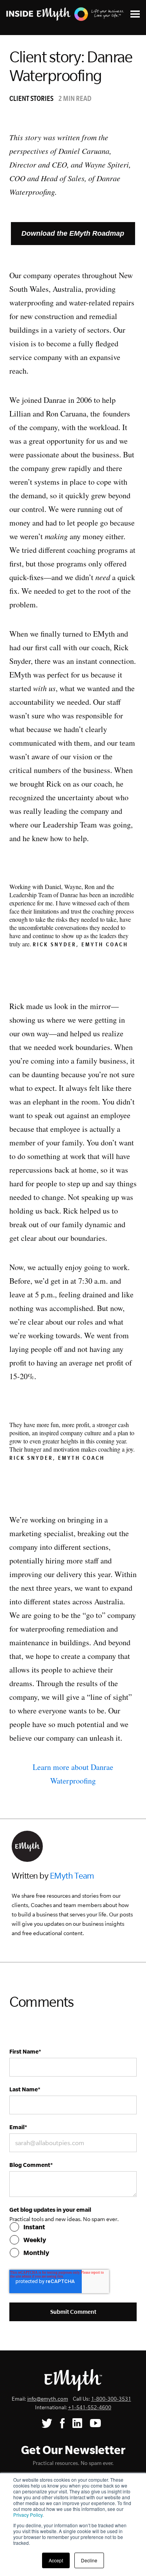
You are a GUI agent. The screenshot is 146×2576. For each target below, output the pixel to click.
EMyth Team (72, 1876)
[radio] (73, 2227)
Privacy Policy (28, 2515)
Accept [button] (56, 2560)
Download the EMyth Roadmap (73, 233)
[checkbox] (73, 2240)
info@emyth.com (48, 2399)
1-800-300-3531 (111, 2399)
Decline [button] (89, 2560)
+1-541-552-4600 (90, 2408)
